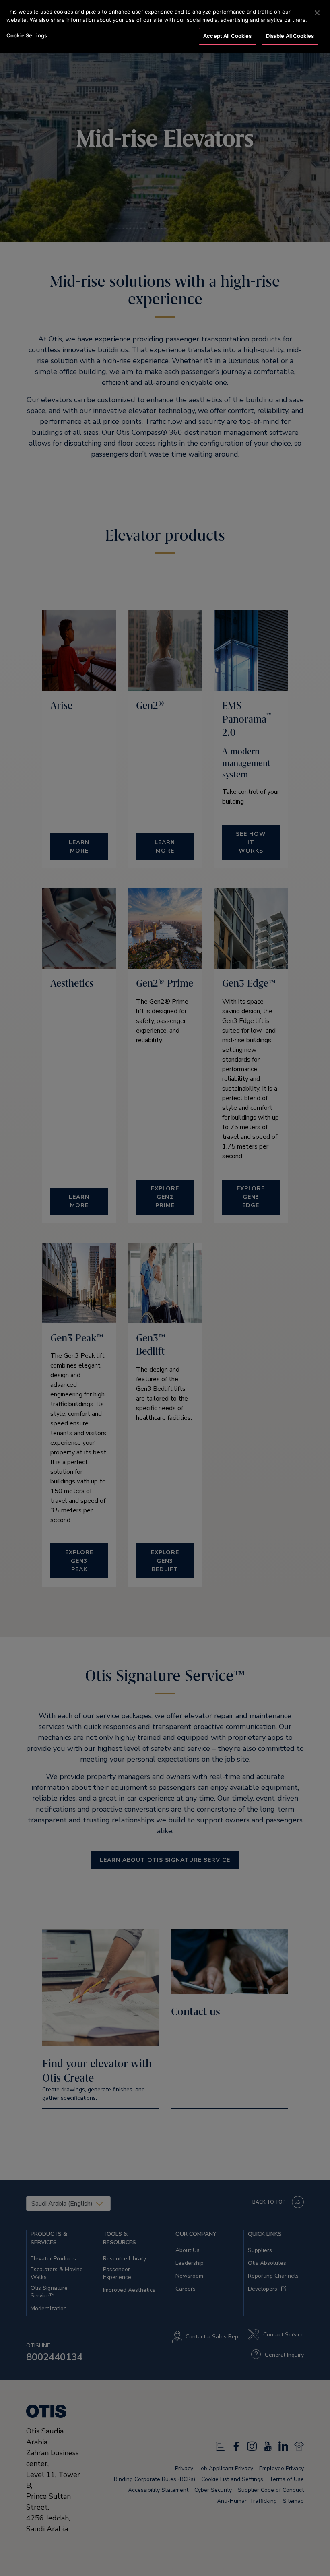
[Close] (317, 13)
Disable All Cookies (290, 36)
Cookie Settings (27, 35)
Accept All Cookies (227, 36)
